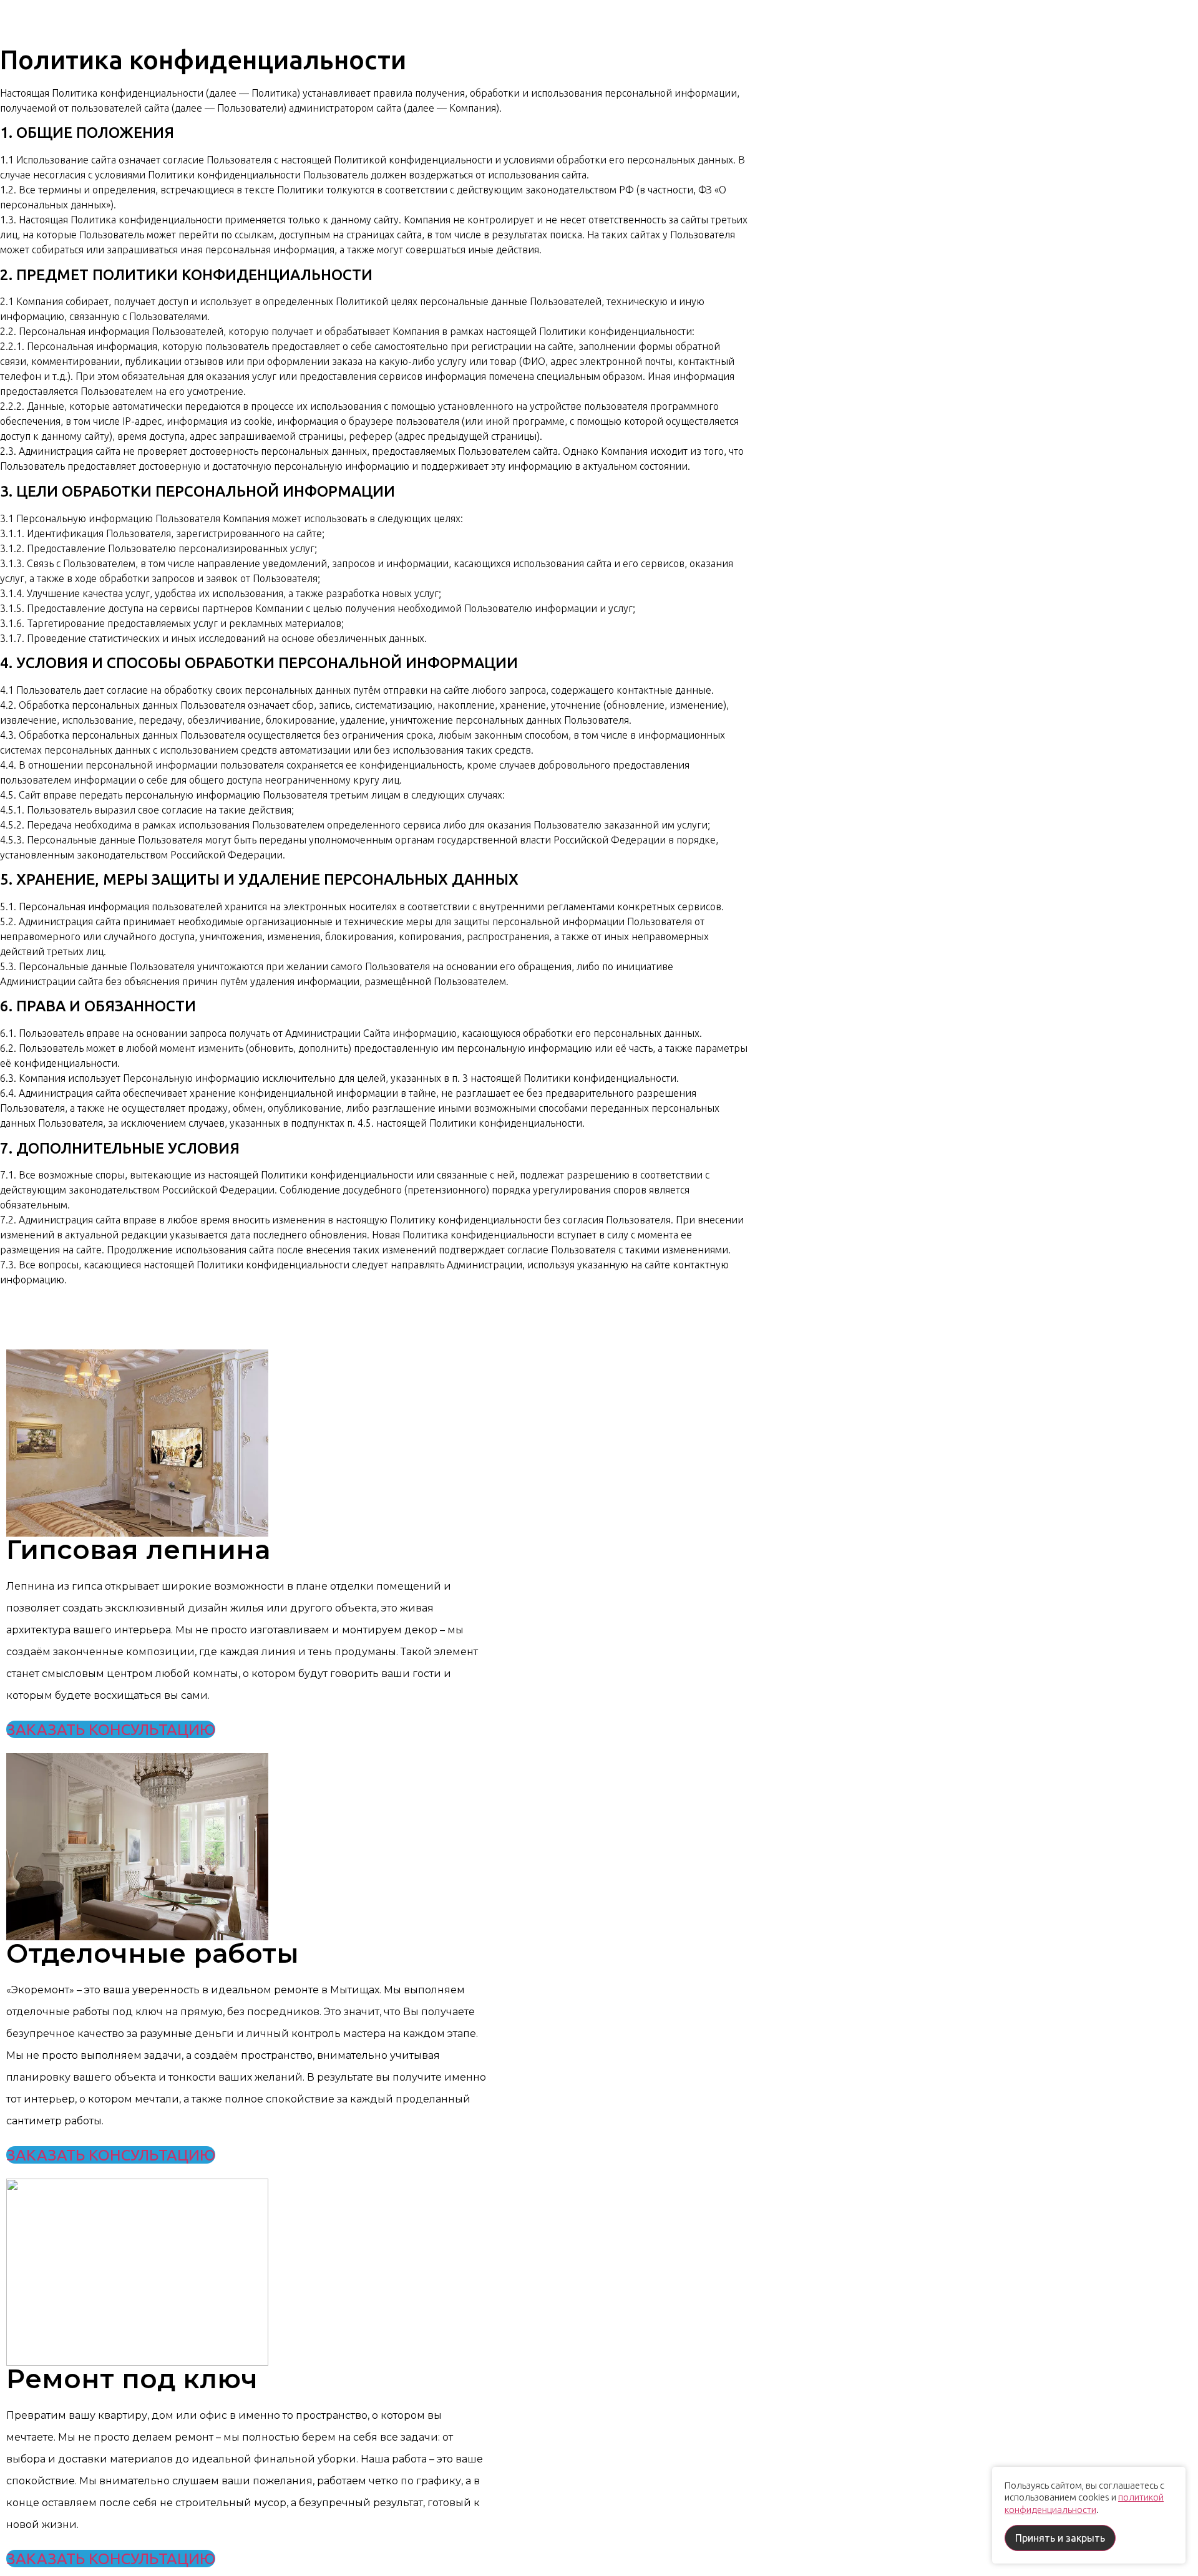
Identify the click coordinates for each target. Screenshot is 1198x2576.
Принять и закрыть (1060, 2538)
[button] (111, 1729)
